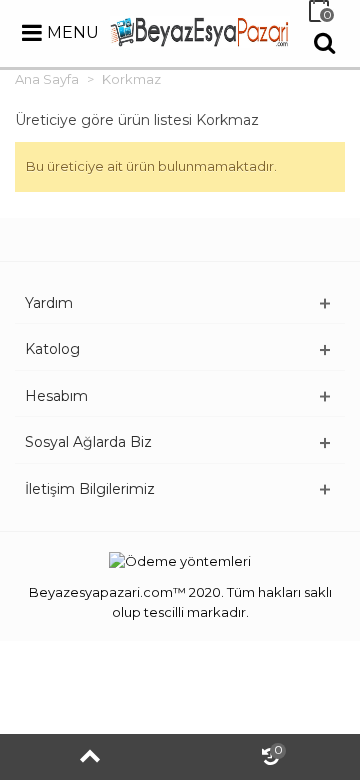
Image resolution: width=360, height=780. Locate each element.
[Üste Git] (90, 757)
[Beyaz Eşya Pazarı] (200, 30)
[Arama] (324, 43)
